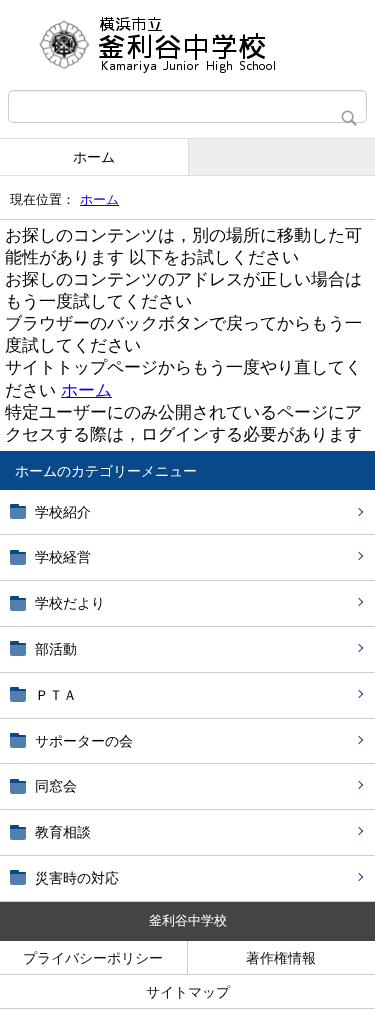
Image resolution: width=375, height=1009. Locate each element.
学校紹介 (63, 512)
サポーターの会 (84, 741)
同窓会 (56, 786)
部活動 (56, 649)
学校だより (70, 603)
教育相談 (63, 832)
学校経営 (63, 557)
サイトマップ (188, 992)
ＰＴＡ (56, 695)
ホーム (94, 157)
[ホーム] (187, 45)
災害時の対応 (77, 878)
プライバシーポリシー (93, 958)
